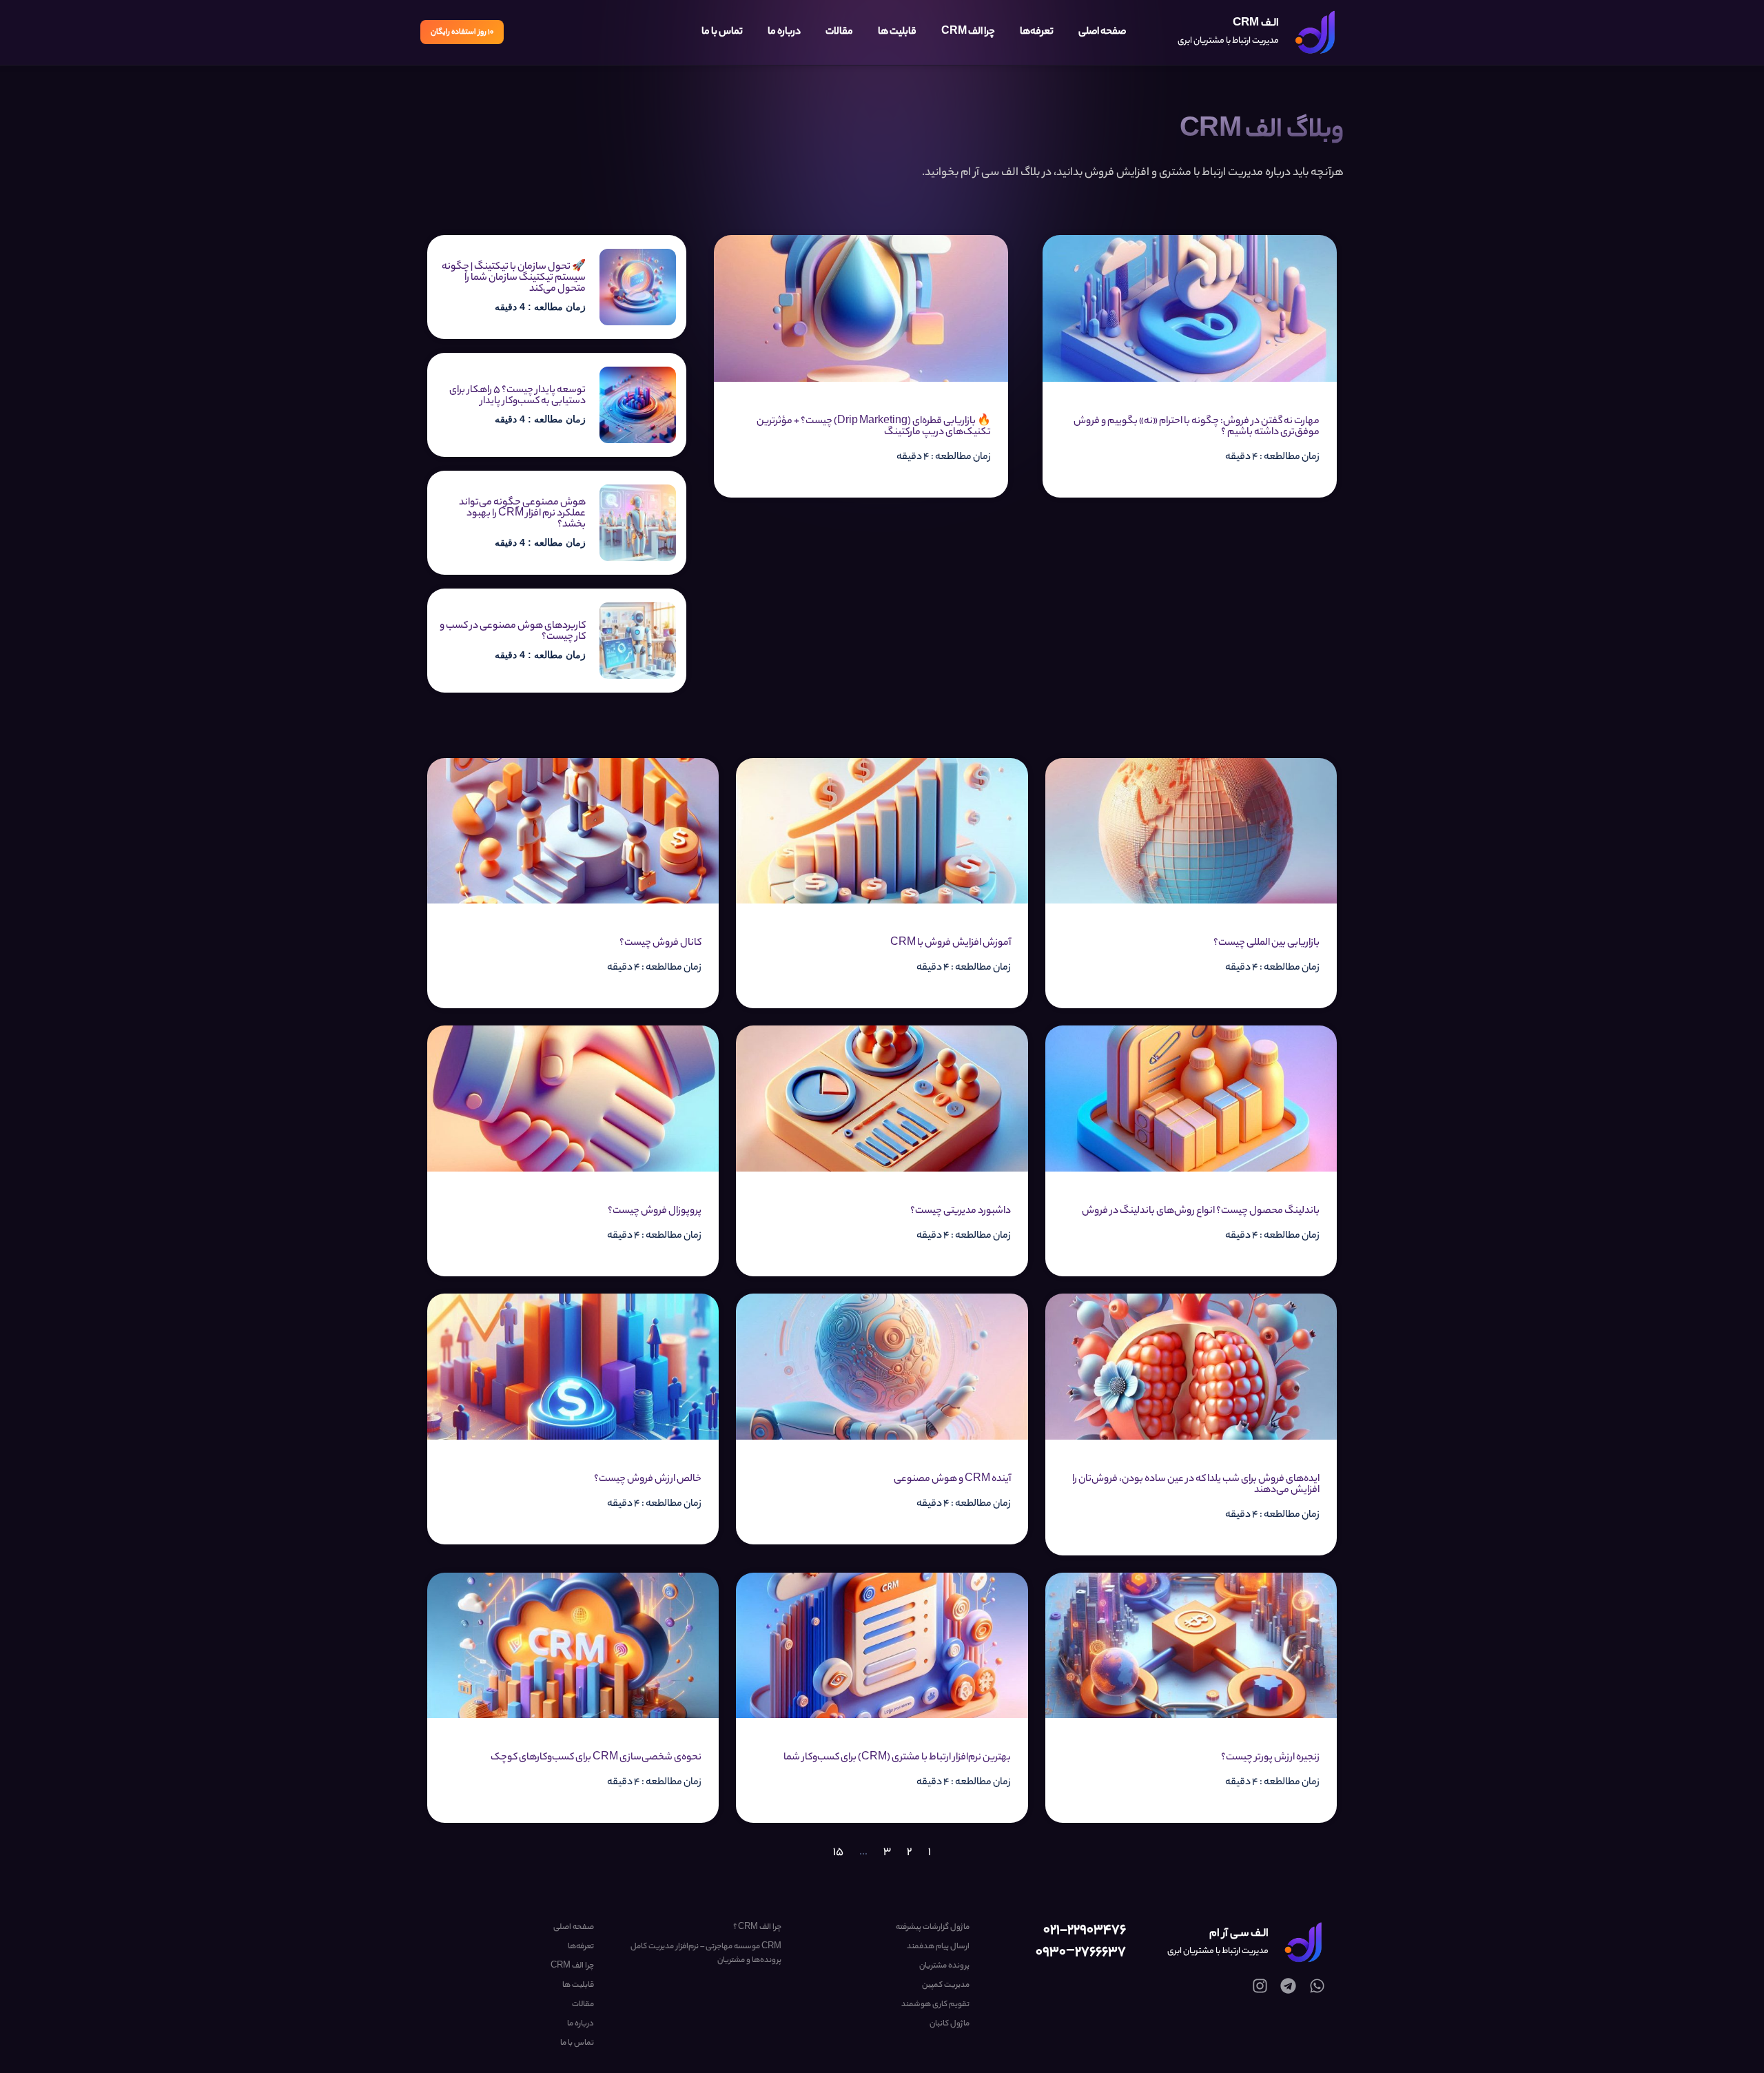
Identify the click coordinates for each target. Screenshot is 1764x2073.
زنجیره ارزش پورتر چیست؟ (1270, 1758)
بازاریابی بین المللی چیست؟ (1266, 943)
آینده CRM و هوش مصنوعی (952, 1480)
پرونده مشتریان (944, 1966)
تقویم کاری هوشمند (935, 2005)
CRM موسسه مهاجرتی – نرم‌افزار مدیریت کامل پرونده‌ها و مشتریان (706, 1954)
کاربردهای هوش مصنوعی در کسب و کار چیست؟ (513, 632)
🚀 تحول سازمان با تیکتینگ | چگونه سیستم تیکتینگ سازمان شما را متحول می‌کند (514, 278)
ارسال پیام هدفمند (938, 1947)
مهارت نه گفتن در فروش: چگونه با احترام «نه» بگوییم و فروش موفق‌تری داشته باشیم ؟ (1197, 427)
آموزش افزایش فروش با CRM (951, 943)
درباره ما (784, 32)
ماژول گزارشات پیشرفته (932, 1928)
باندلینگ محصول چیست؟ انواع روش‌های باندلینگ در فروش (1201, 1212)
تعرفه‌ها (1037, 32)
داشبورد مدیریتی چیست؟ (961, 1212)
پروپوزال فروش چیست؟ (655, 1212)
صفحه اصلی (1102, 32)
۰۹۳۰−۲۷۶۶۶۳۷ (1081, 1953)
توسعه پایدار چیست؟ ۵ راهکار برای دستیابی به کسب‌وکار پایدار (517, 396)
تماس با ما (722, 32)
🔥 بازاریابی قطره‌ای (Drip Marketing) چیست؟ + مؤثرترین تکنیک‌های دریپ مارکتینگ (874, 427)
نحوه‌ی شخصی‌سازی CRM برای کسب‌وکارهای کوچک (596, 1758)
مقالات (839, 32)
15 (838, 1853)
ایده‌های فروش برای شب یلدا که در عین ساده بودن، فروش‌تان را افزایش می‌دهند (1196, 1485)
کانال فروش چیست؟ (660, 943)
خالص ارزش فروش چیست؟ (648, 1480)
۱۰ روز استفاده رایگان (462, 32)
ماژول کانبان (949, 2024)
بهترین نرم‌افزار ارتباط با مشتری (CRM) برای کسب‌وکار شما (897, 1758)
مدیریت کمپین (945, 1985)
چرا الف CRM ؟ (757, 1928)
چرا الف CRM (968, 32)
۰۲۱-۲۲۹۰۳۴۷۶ (1085, 1931)
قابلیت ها (897, 32)
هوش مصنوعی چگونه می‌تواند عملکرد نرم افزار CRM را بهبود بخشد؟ (522, 514)
